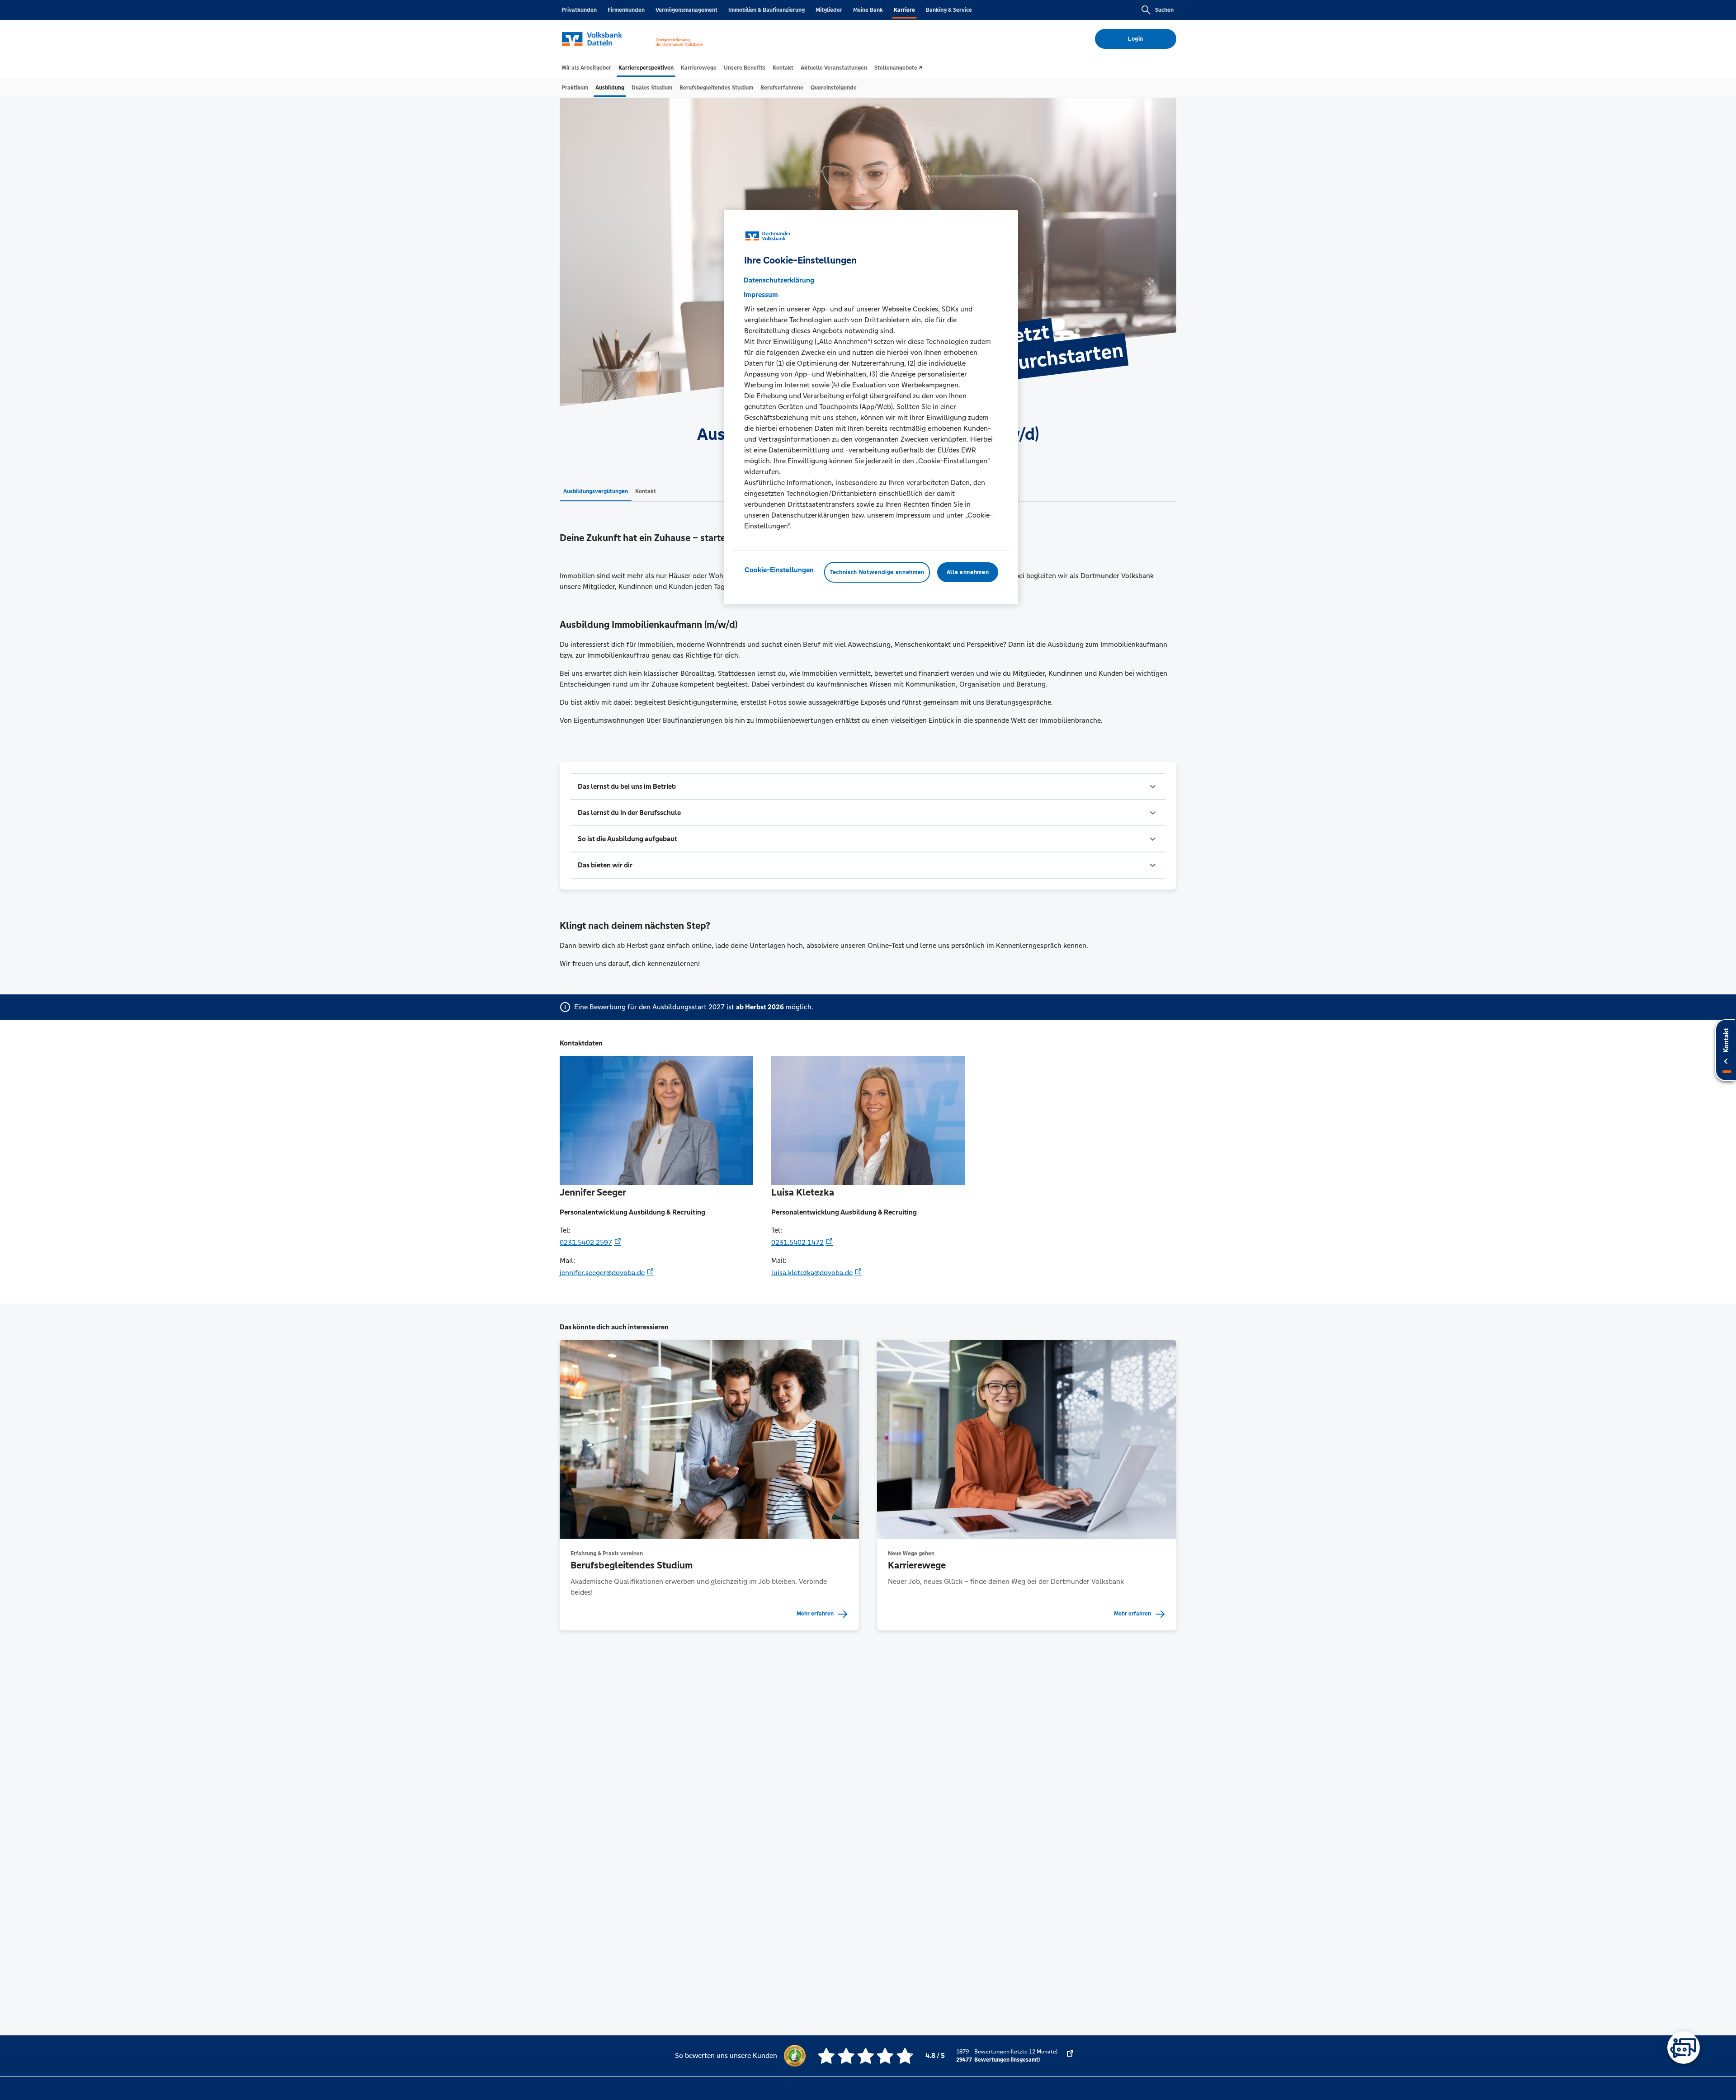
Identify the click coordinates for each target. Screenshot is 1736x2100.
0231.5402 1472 (797, 1242)
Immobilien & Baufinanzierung (767, 10)
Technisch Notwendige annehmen (877, 572)
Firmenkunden (626, 10)
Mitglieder (829, 10)
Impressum (761, 294)
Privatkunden (579, 10)
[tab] (586, 68)
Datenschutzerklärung (779, 280)
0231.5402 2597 (586, 1242)
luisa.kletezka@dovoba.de (812, 1273)
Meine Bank (868, 10)
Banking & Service (949, 10)
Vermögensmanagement (686, 10)
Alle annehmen (968, 572)
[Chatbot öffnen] (1684, 2048)
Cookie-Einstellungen (779, 569)
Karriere (904, 10)
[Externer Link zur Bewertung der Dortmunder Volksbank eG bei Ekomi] (1070, 2056)
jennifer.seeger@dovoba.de (602, 1273)
